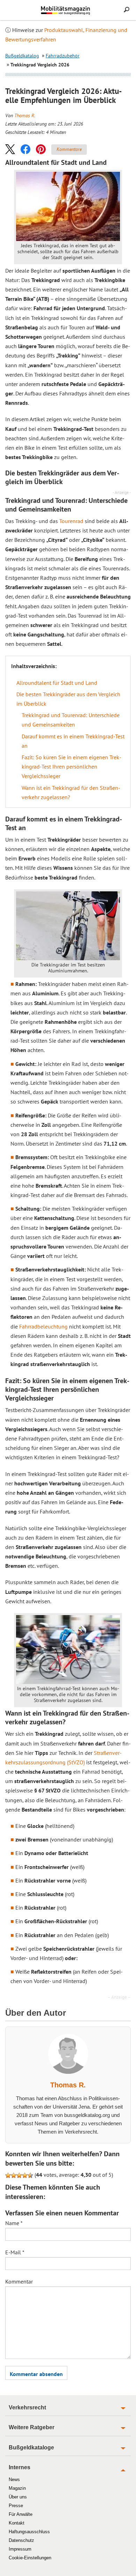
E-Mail (15, 2252)
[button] (10, 149)
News (14, 2479)
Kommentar (19, 2281)
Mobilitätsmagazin (68, 10)
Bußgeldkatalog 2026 (78, 13)
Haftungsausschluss (29, 2532)
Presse (16, 2506)
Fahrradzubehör (63, 56)
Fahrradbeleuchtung (43, 1326)
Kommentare (69, 149)
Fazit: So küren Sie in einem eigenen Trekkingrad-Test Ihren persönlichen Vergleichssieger (71, 767)
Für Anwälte (21, 2514)
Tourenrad (71, 521)
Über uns (18, 2497)
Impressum (20, 2549)
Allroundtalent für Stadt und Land (57, 683)
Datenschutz (21, 2540)
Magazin (17, 2488)
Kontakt (17, 2523)
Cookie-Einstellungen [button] (30, 2558)
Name (14, 2223)
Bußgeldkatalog (22, 56)
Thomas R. (25, 115)
